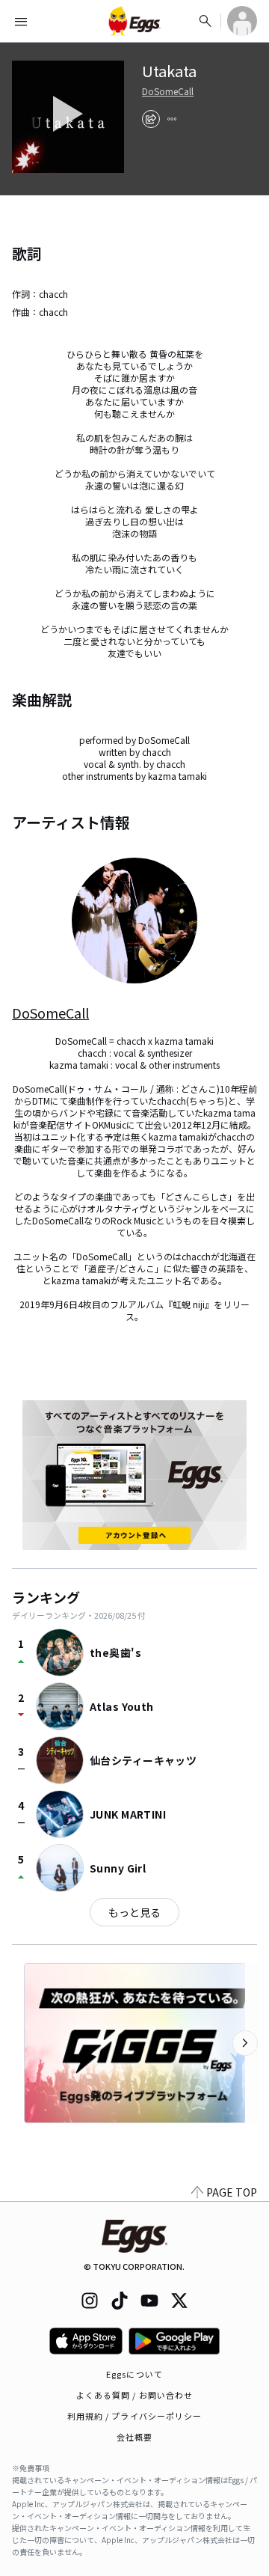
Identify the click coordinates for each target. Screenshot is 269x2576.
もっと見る (134, 1912)
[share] (151, 119)
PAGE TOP (232, 2192)
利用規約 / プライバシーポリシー (135, 2416)
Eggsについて (134, 2374)
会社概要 (134, 2437)
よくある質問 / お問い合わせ (135, 2395)
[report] (172, 119)
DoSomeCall (168, 91)
